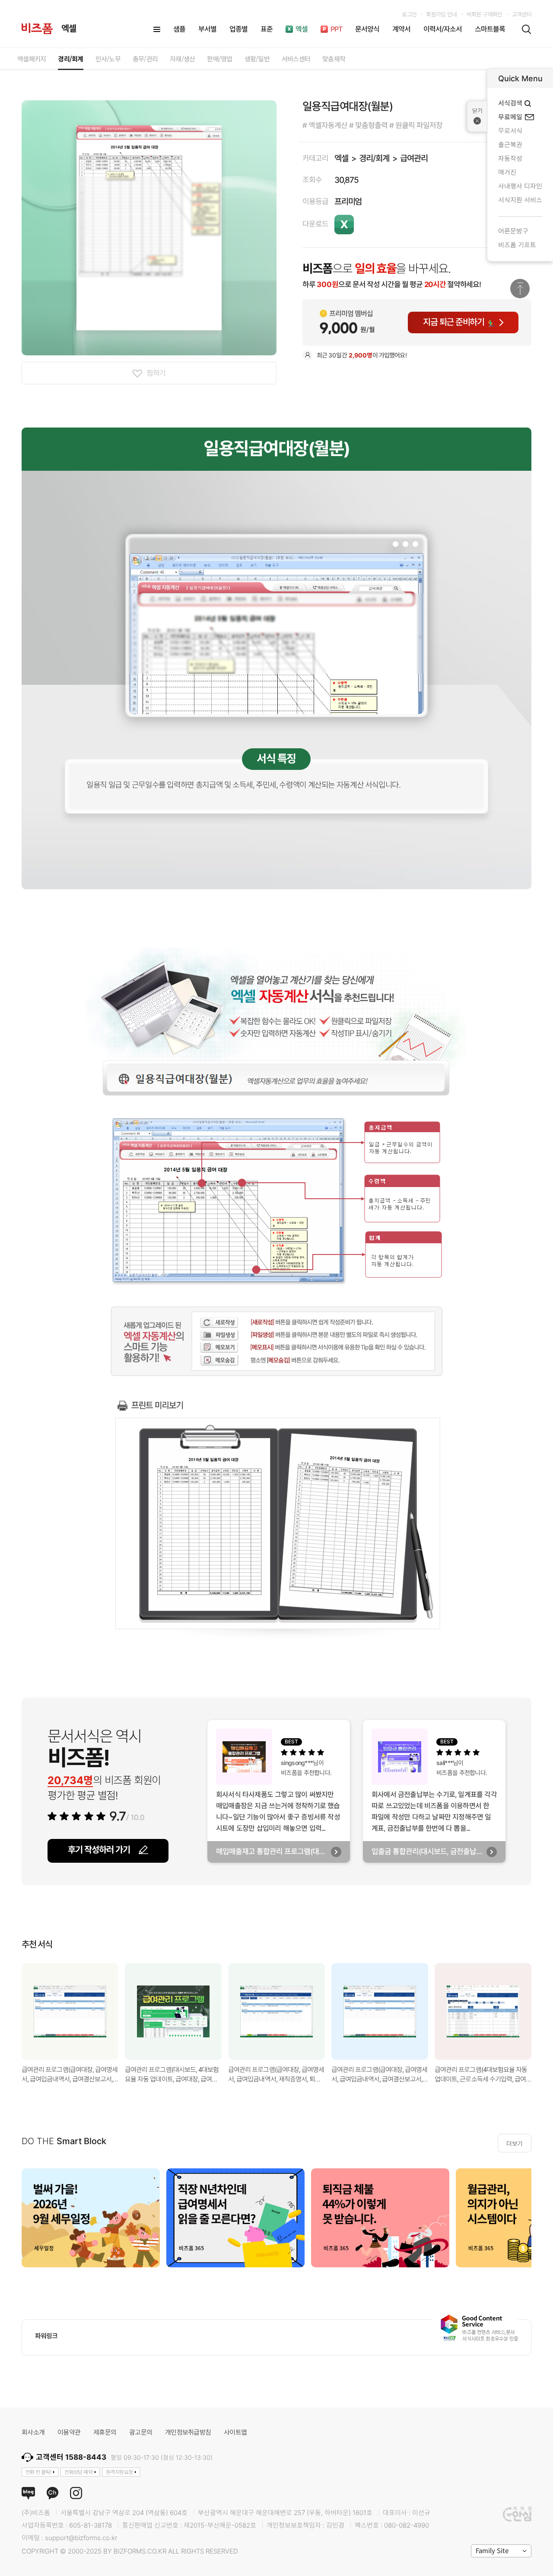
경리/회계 (374, 158)
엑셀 (341, 158)
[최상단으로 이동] (520, 289)
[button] (542, 2012)
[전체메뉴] (157, 29)
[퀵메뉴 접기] (477, 116)
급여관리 (414, 158)
